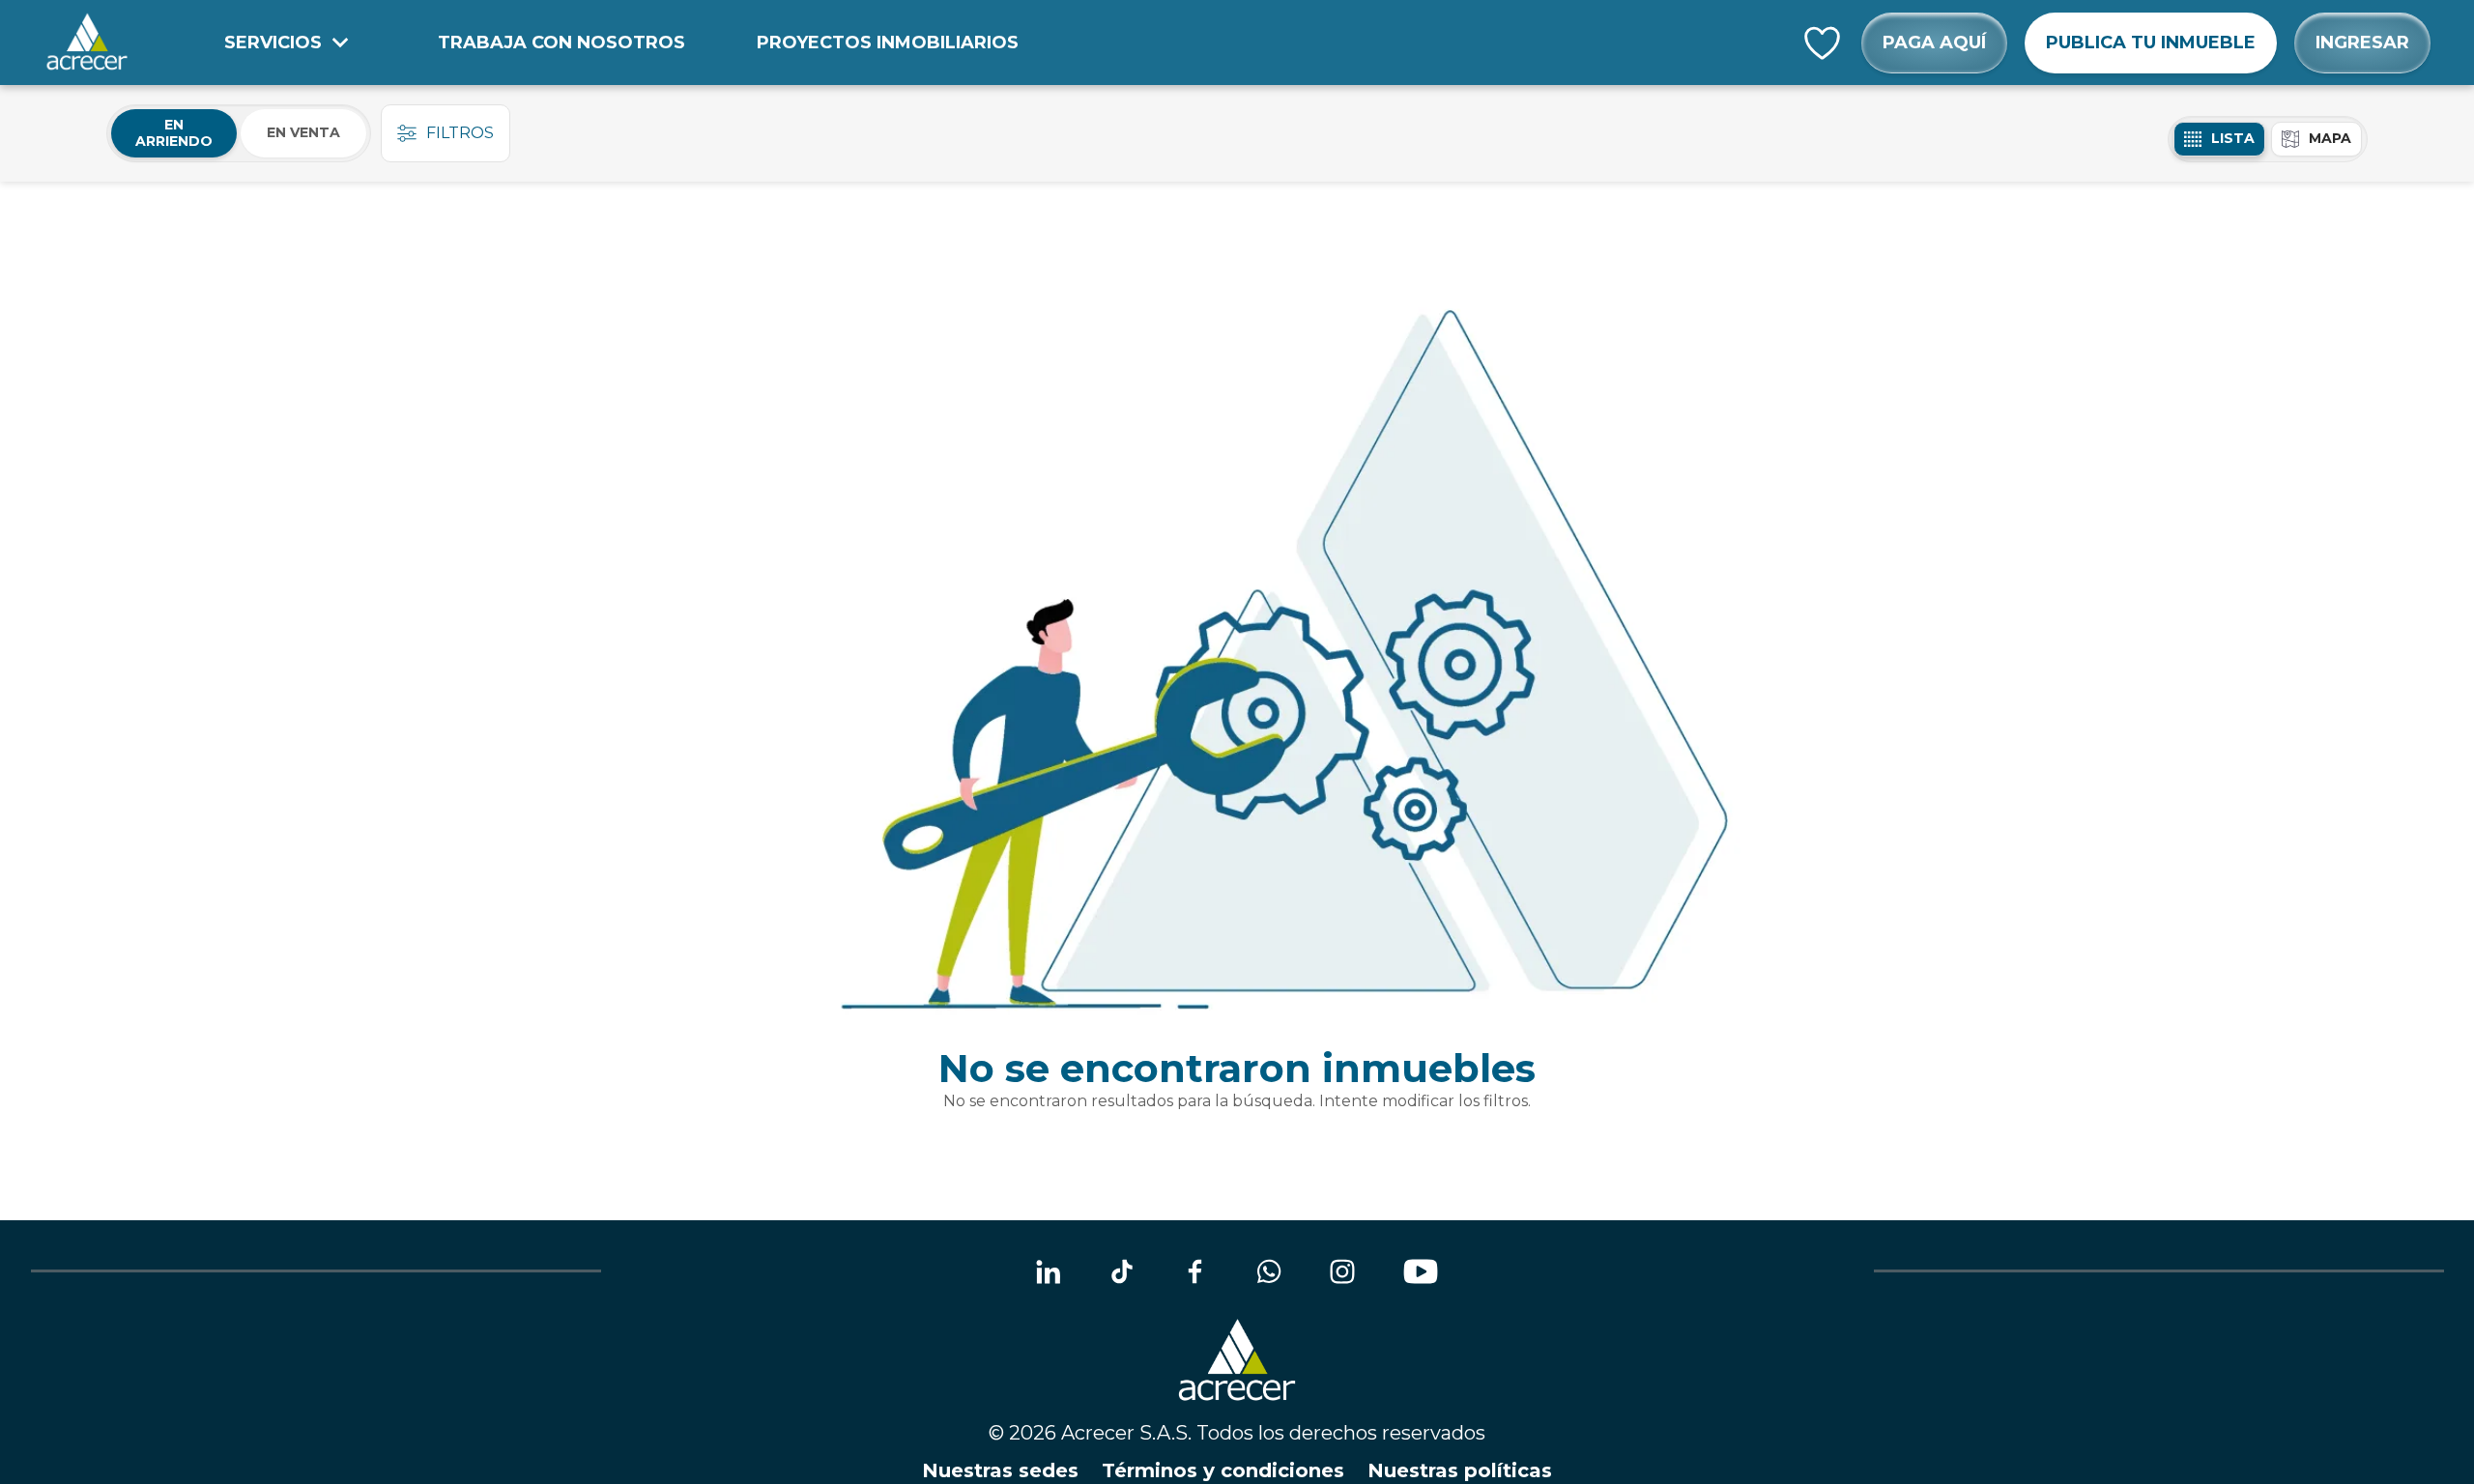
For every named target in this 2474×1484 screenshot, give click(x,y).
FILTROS (460, 133)
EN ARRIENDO (174, 133)
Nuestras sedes (1000, 1470)
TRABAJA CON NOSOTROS (561, 43)
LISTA (2233, 138)
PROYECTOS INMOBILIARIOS (888, 43)
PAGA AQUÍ (1934, 43)
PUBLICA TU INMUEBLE (2151, 43)
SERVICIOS (273, 43)
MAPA (2330, 138)
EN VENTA (303, 132)
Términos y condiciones (1223, 1470)
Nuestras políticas (1460, 1470)
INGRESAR (2362, 43)
